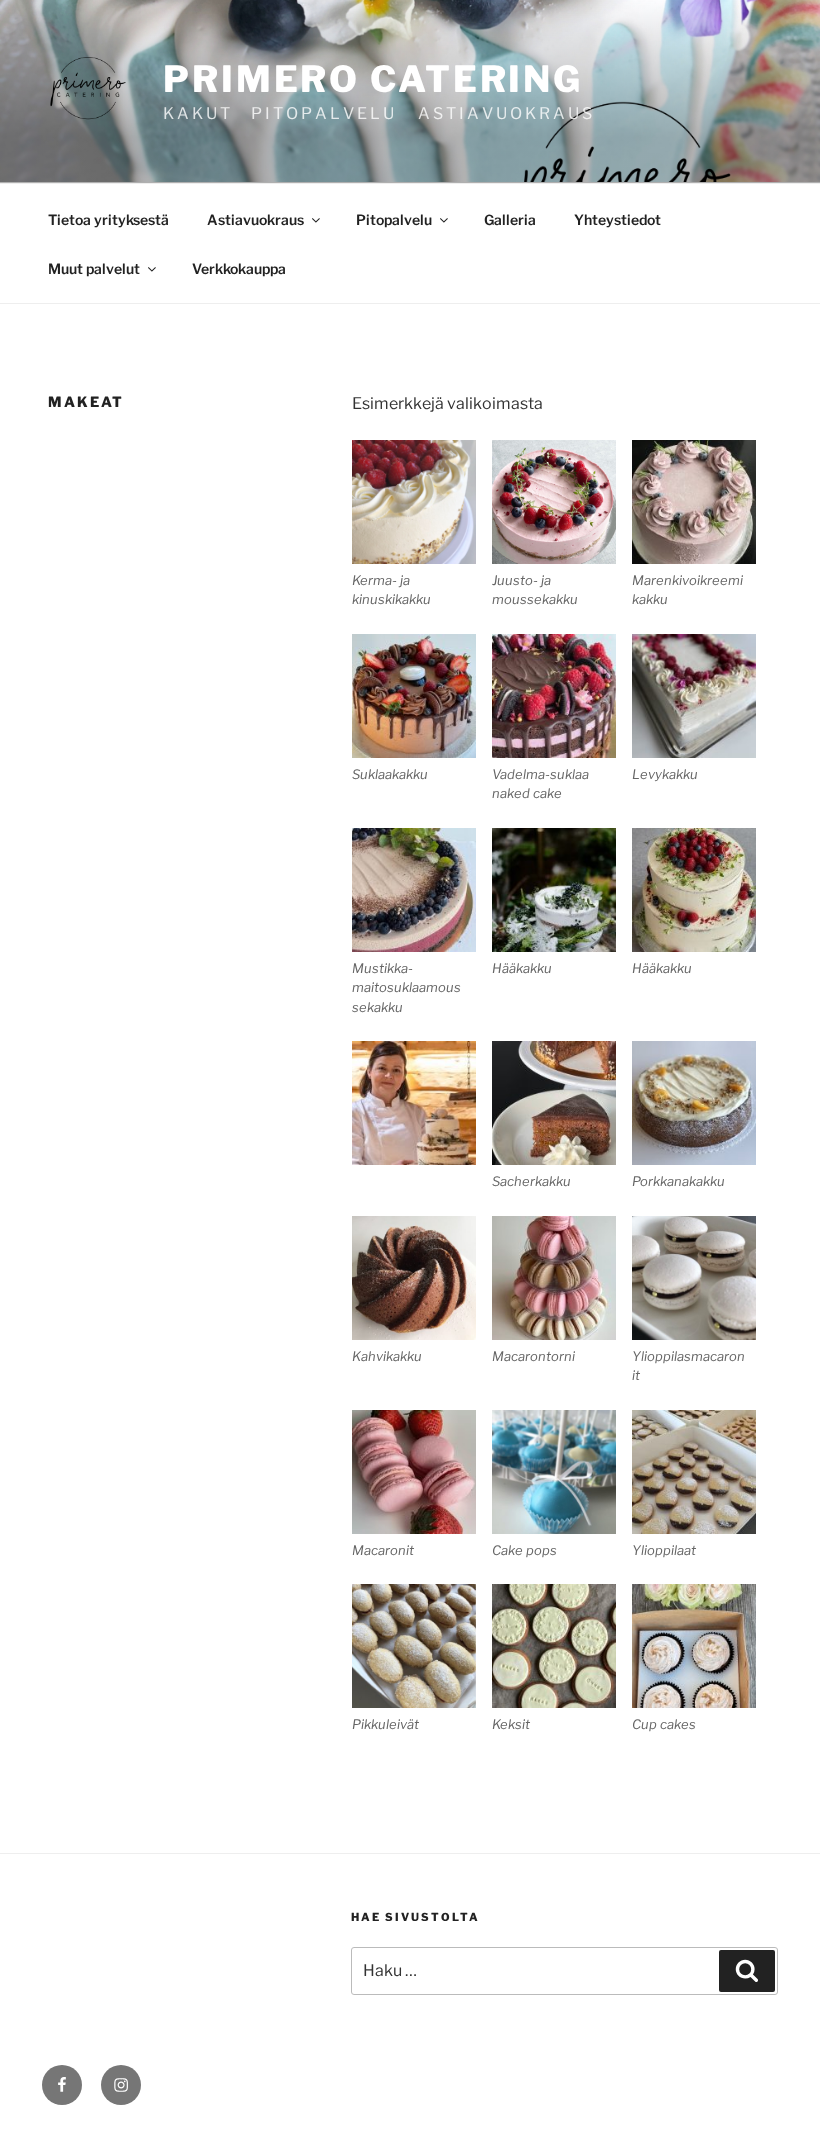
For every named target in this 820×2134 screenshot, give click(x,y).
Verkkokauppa (239, 268)
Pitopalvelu (394, 219)
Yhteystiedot (617, 219)
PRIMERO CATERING (373, 79)
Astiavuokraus (255, 219)
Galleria (510, 219)
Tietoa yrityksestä (108, 219)
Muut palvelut (94, 268)
